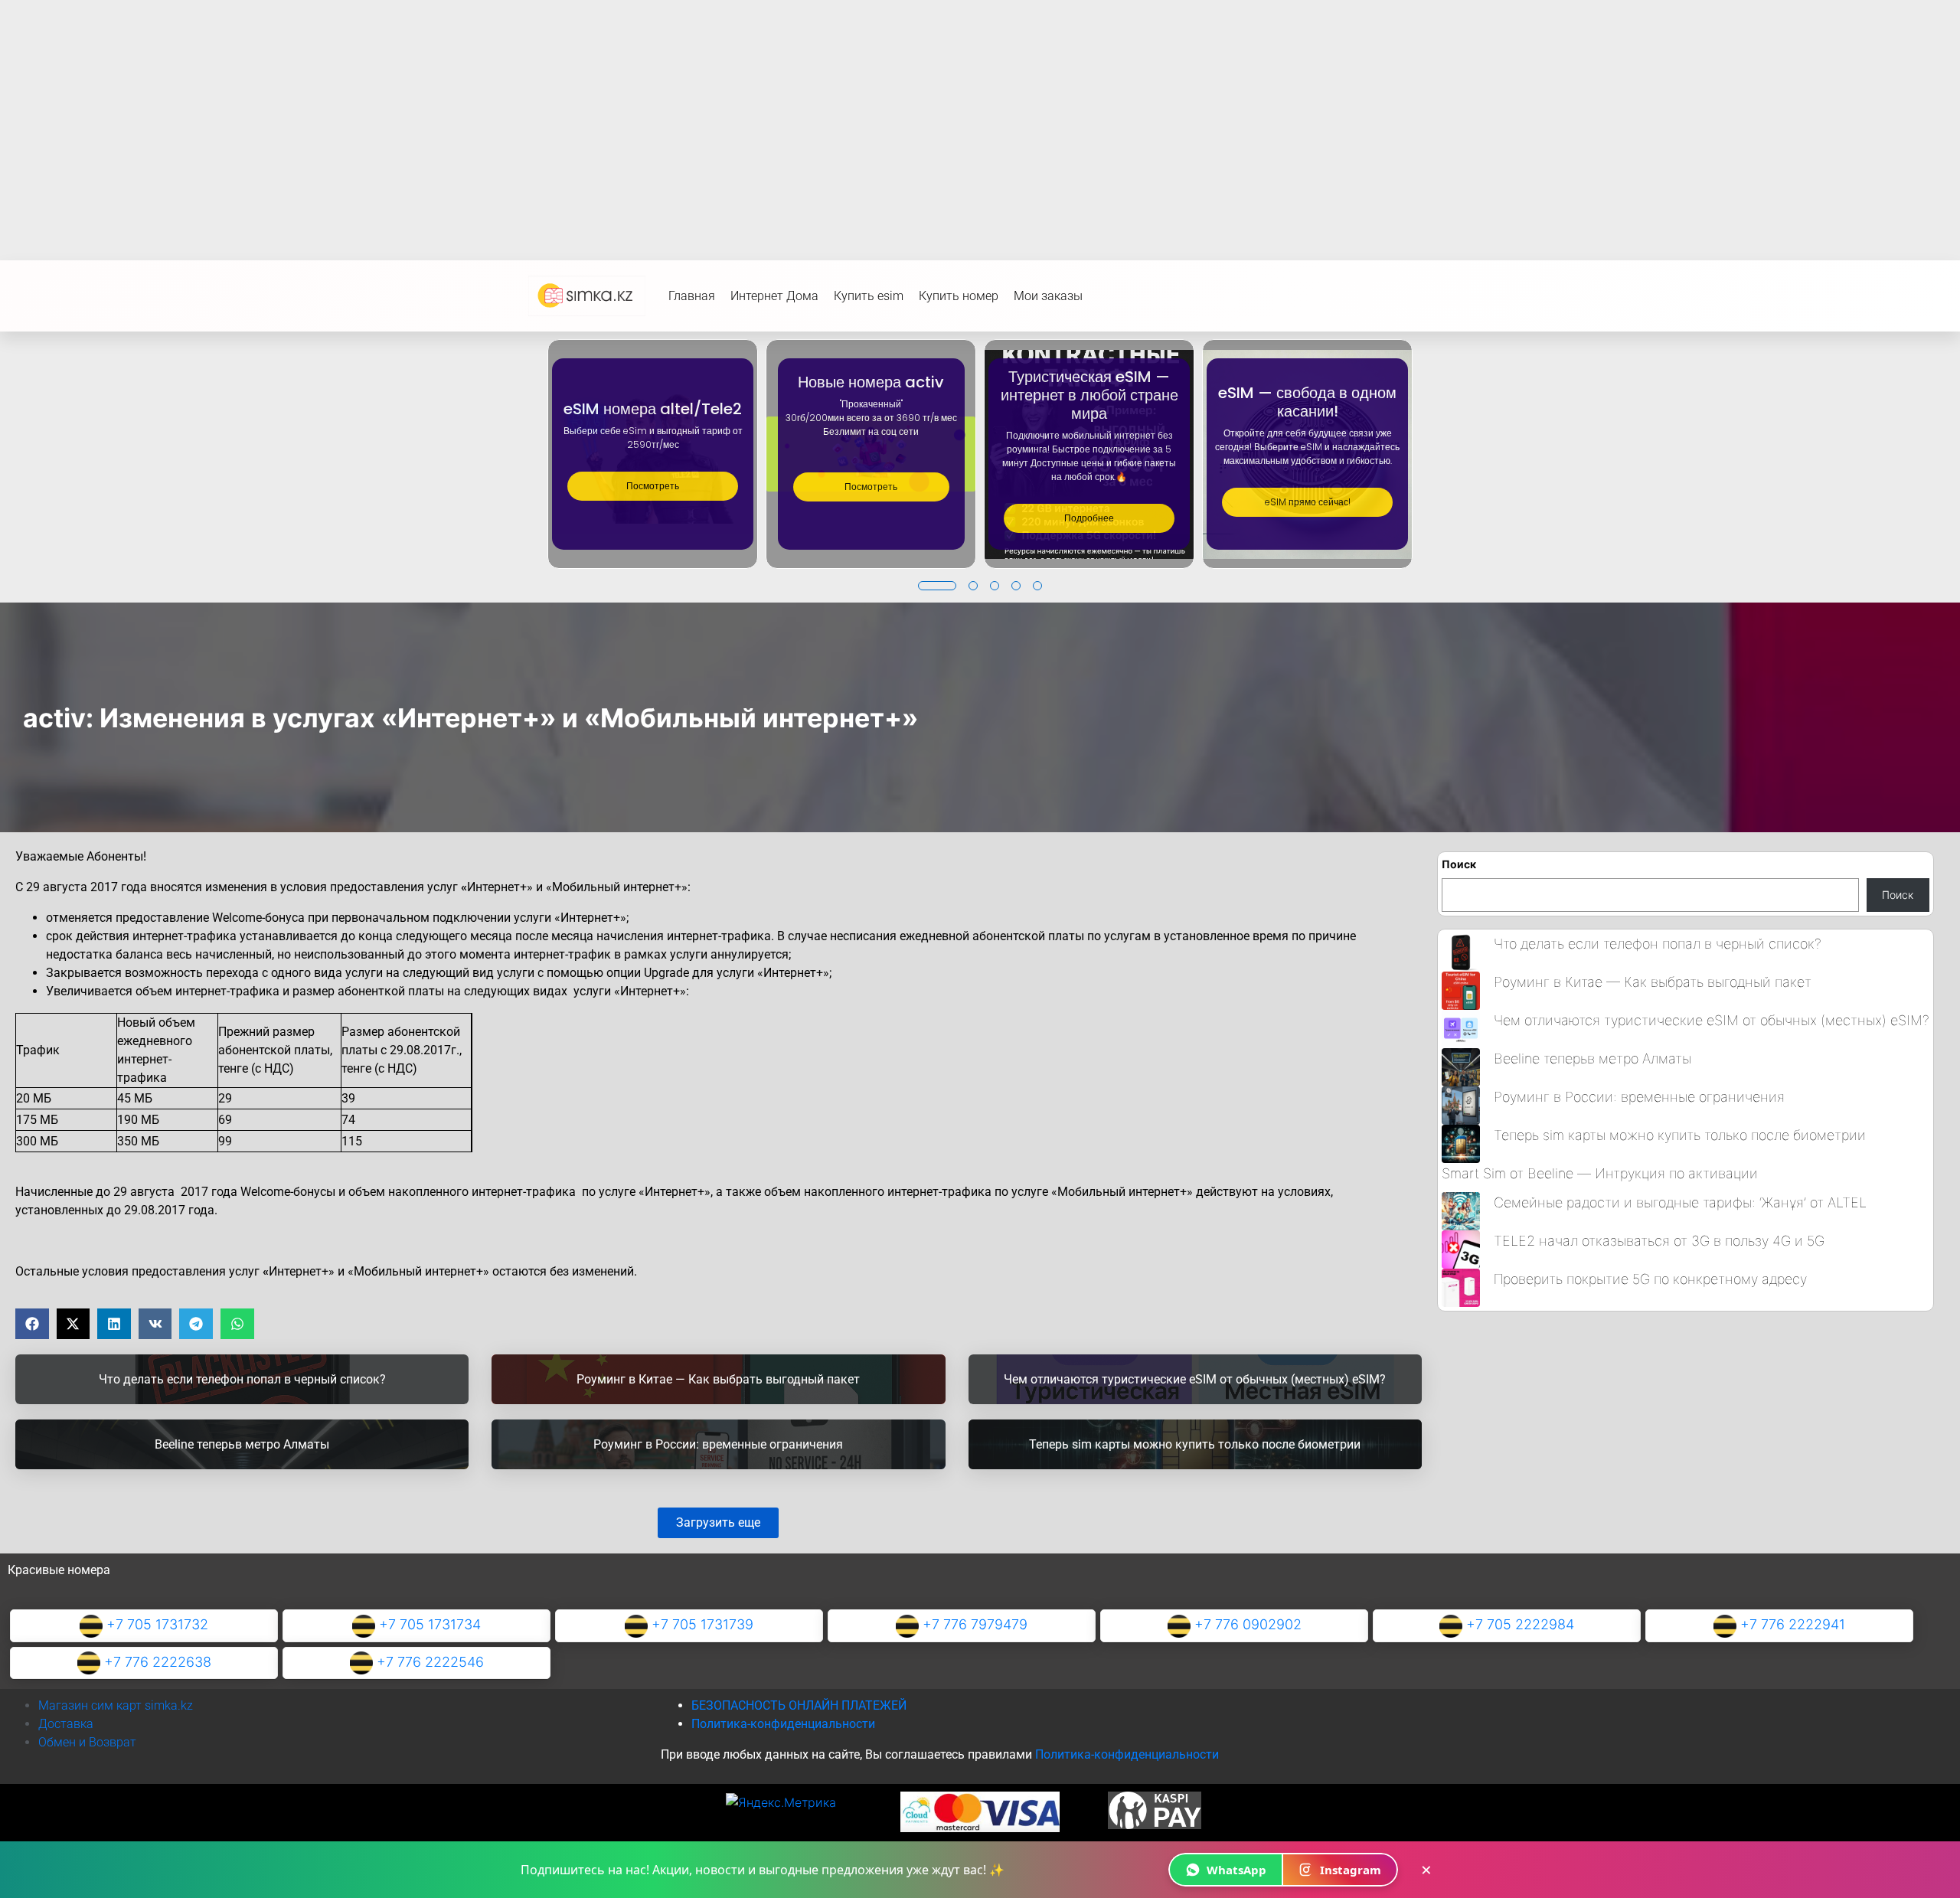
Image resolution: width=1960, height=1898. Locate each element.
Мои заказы (1048, 296)
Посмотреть (653, 486)
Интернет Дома (774, 296)
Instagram (1351, 1870)
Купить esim (869, 296)
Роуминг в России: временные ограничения (1639, 1097)
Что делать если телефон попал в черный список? (1658, 944)
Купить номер (959, 296)
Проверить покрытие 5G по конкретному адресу (1650, 1279)
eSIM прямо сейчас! (1308, 502)
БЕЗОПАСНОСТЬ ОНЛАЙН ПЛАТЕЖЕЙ (799, 1705)
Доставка (66, 1724)
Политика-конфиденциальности (783, 1724)
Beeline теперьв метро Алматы (1592, 1058)
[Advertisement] (980, 115)
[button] (937, 586)
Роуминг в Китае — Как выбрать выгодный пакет (1653, 982)
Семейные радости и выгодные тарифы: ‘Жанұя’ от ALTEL (1680, 1202)
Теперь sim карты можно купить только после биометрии (1680, 1135)
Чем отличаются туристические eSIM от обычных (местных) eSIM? (1712, 1020)
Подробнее (1089, 518)
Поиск (1459, 864)
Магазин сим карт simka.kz (116, 1705)
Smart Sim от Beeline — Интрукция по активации (1600, 1173)
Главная (692, 296)
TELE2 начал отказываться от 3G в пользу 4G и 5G (1659, 1241)
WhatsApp (1236, 1870)
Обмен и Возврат (87, 1742)
